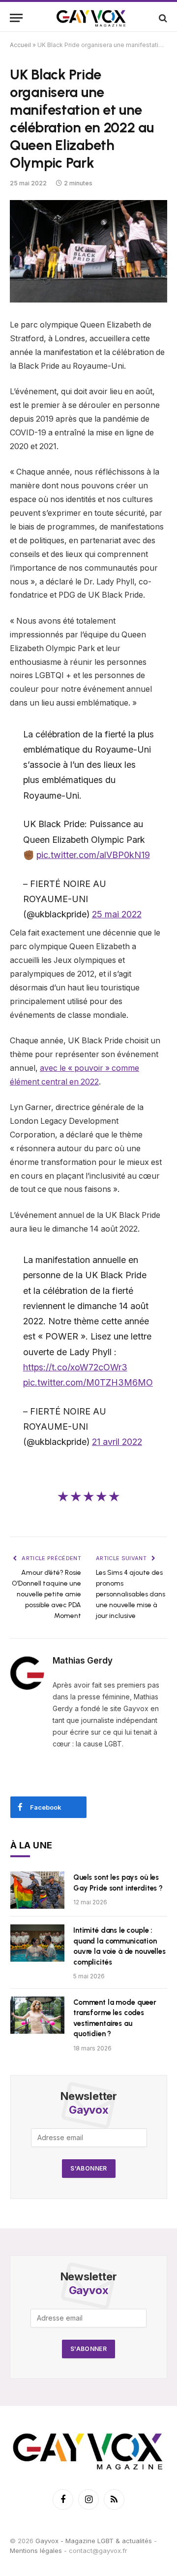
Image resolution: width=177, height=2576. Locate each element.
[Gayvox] (91, 18)
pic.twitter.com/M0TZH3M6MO (88, 1382)
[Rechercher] (162, 18)
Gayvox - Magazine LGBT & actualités (94, 2541)
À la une (31, 1845)
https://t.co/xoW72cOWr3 (75, 1367)
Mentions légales (36, 2551)
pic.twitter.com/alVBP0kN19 (93, 855)
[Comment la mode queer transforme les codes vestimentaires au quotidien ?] (37, 2015)
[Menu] (16, 18)
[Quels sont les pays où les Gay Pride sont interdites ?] (37, 1890)
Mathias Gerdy (83, 1661)
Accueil (20, 45)
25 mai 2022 (117, 914)
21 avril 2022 (117, 1442)
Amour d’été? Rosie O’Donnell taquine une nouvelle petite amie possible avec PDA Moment (46, 1594)
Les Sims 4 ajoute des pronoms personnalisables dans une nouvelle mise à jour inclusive (131, 1594)
